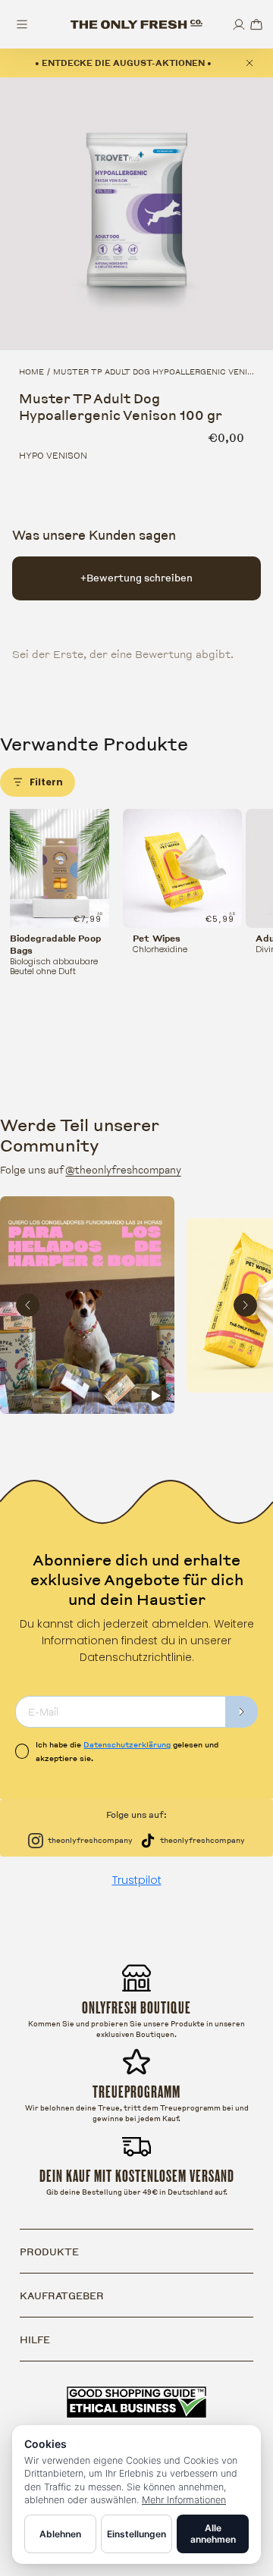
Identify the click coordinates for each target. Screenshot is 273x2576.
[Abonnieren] (242, 1712)
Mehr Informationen (184, 2500)
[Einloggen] (239, 25)
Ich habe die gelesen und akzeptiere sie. (127, 1751)
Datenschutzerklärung (127, 1744)
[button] (256, 25)
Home (31, 371)
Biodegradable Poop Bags (55, 945)
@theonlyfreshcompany (123, 1170)
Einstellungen (136, 2534)
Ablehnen (60, 2534)
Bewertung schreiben (136, 578)
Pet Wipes (157, 939)
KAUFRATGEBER (62, 2296)
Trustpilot (137, 1880)
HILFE (35, 2339)
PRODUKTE (49, 2252)
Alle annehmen (213, 2534)
